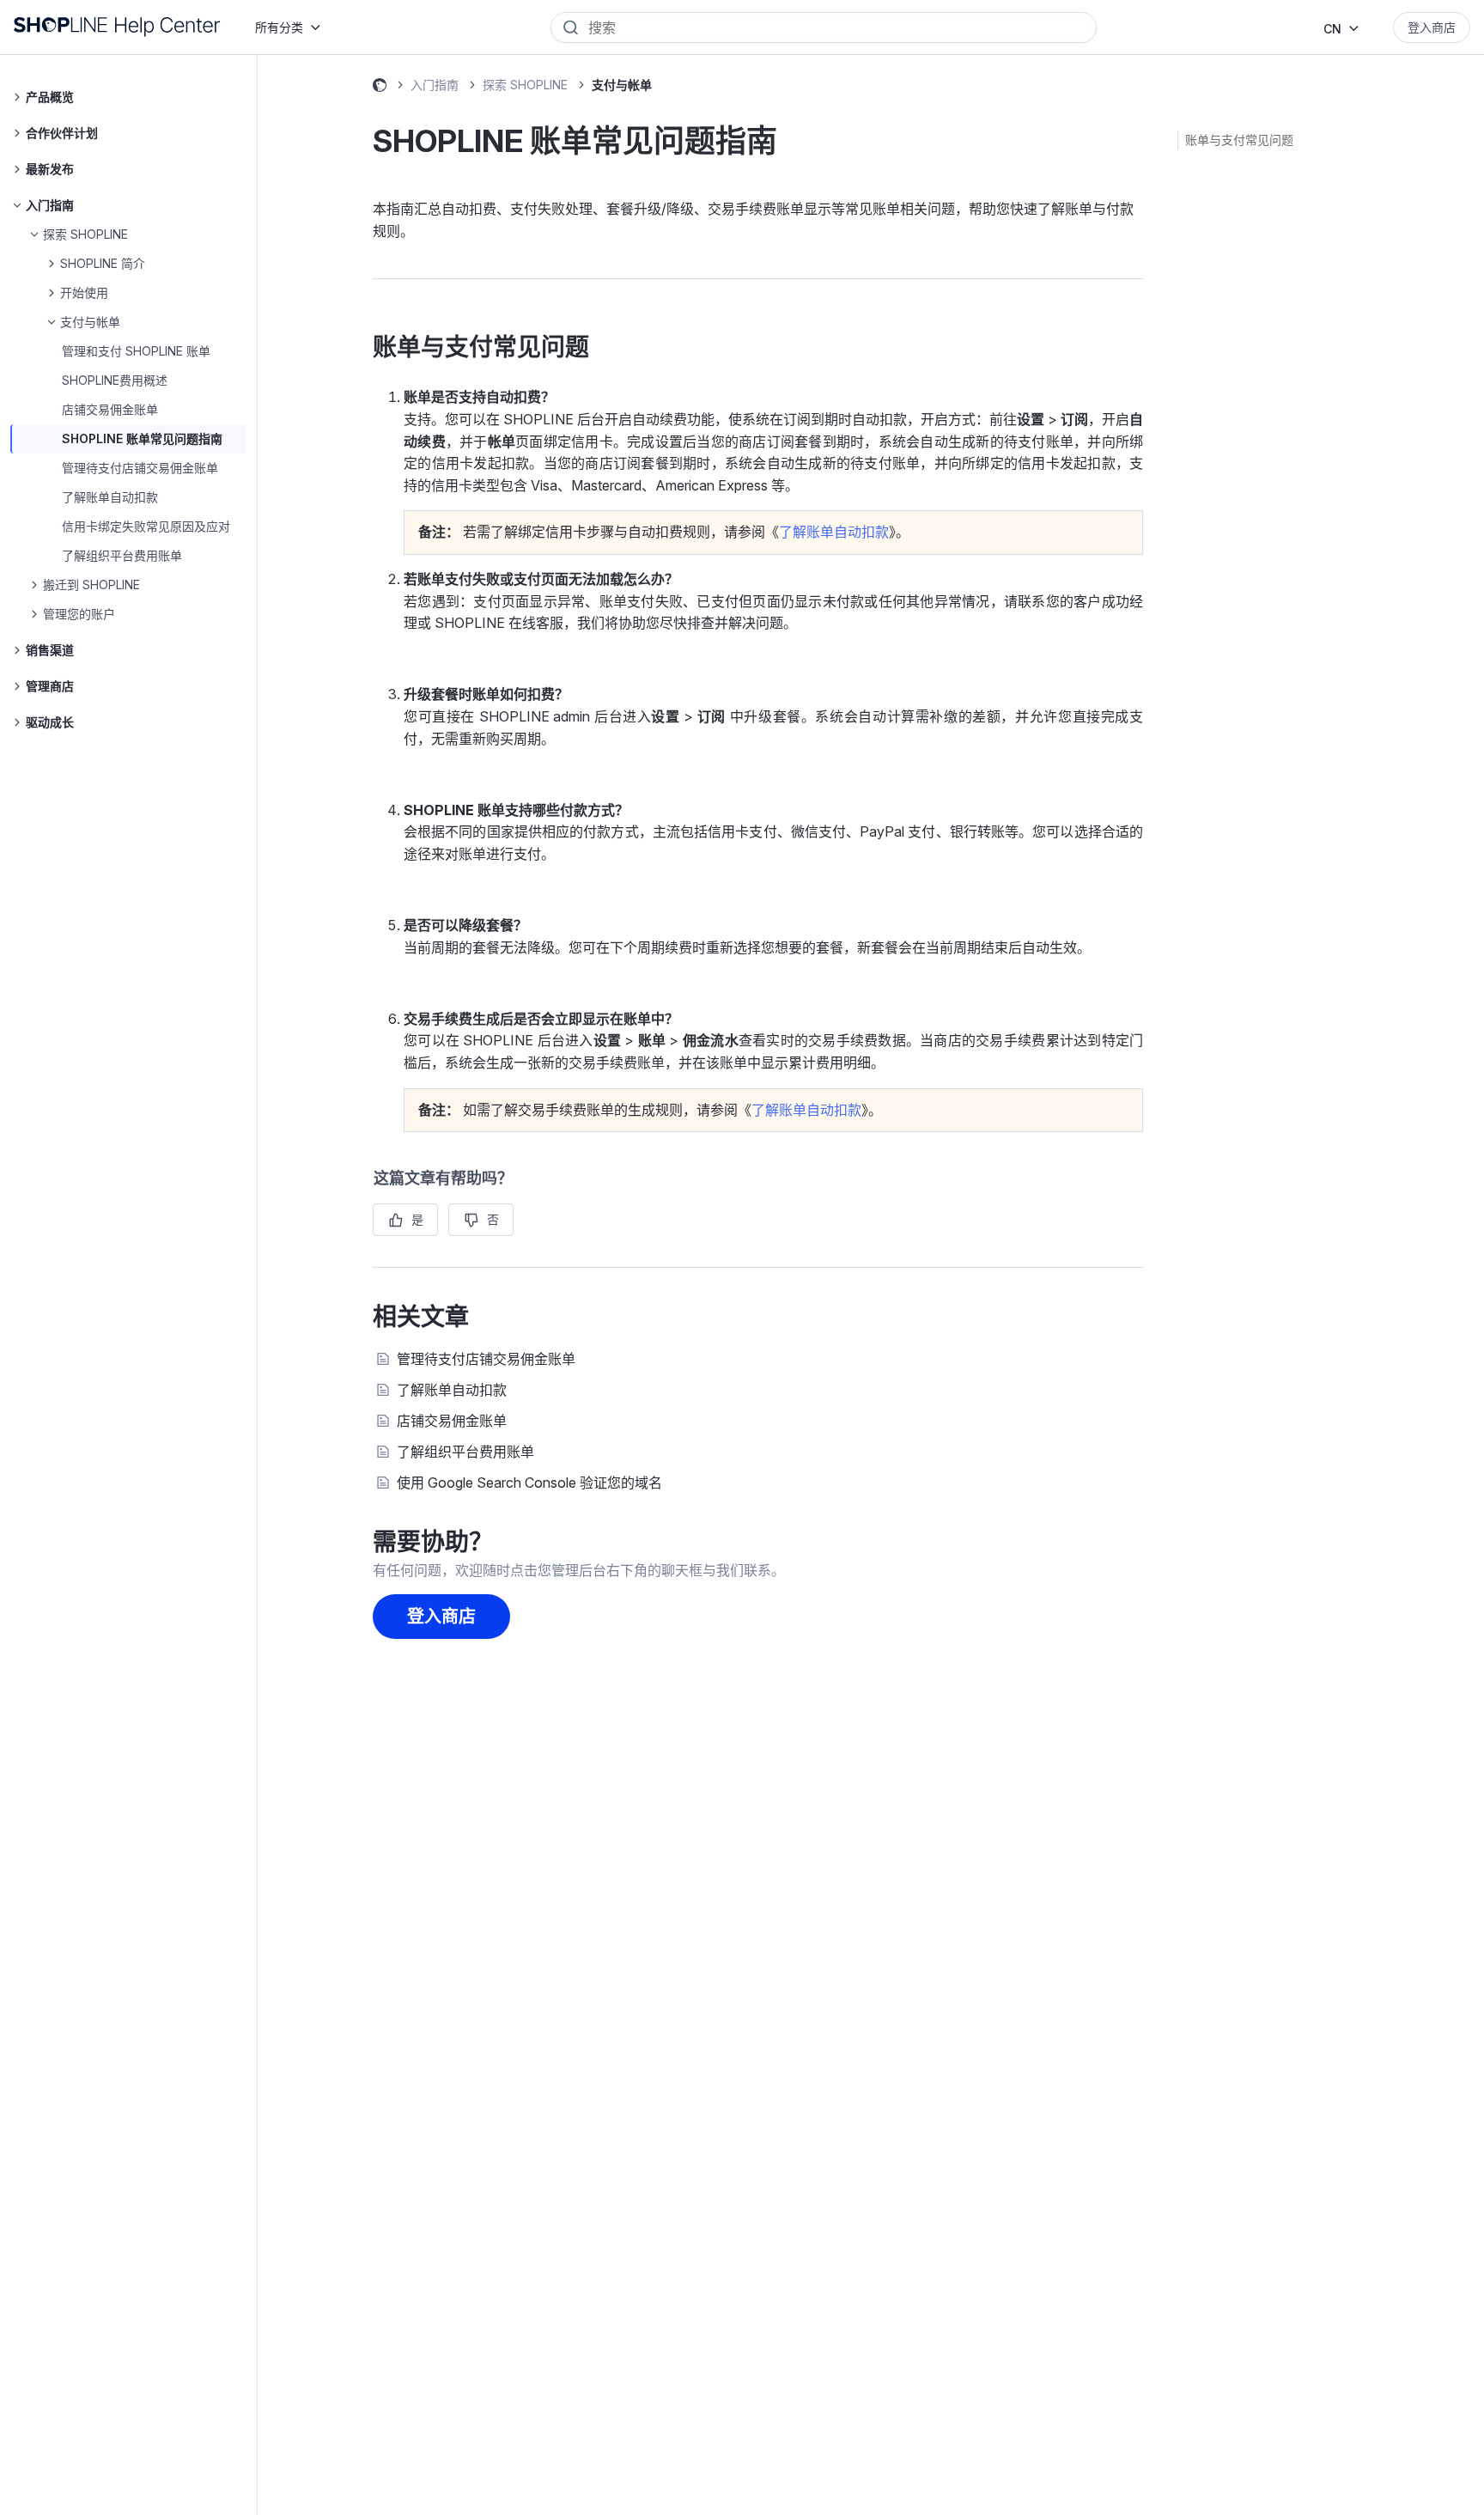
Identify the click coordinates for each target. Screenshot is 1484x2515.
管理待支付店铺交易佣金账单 (140, 468)
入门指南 (435, 85)
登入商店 (1432, 27)
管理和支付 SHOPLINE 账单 (136, 351)
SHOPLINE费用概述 (115, 380)
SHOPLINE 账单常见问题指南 (142, 438)
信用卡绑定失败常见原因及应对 (146, 526)
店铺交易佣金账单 (110, 409)
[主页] (117, 27)
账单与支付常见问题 (1239, 140)
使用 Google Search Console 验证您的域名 (529, 1483)
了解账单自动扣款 (110, 497)
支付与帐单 (622, 85)
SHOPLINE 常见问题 (380, 88)
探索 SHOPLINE (525, 85)
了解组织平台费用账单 (122, 555)
